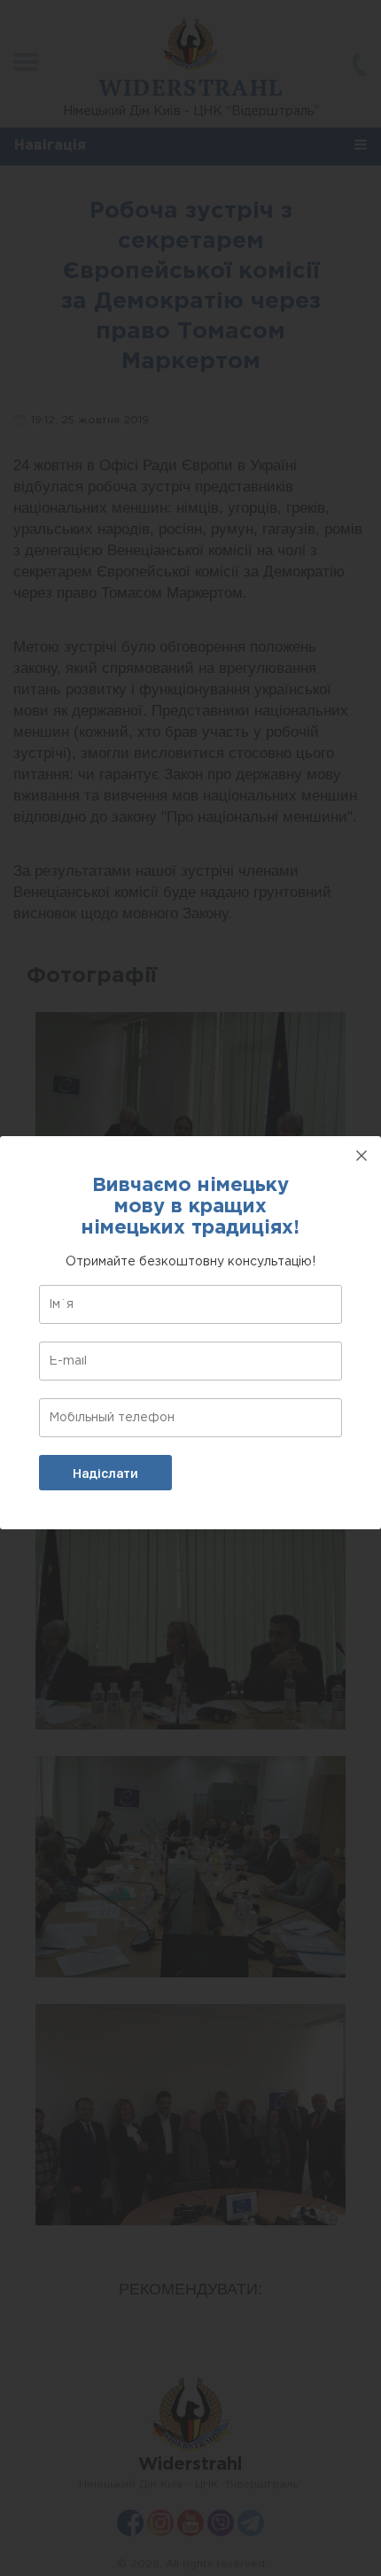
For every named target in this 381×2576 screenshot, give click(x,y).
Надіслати (105, 1474)
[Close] (362, 1156)
